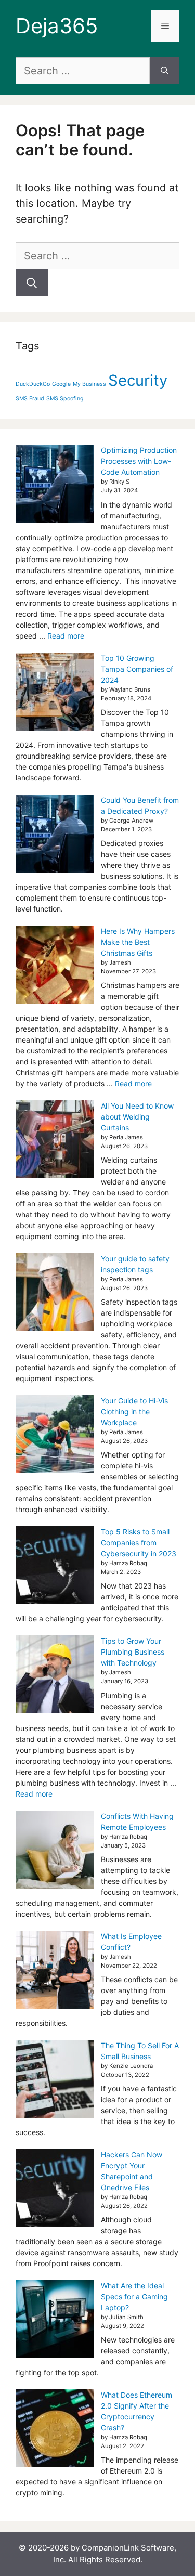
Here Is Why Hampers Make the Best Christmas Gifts (138, 942)
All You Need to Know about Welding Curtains (137, 1117)
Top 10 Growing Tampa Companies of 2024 (137, 669)
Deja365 (57, 26)
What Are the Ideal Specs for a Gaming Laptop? (134, 2297)
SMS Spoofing (65, 399)
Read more (66, 636)
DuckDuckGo (33, 384)
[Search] (165, 71)
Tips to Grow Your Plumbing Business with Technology (133, 1652)
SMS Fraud (30, 399)
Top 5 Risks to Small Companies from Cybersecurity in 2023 (139, 1543)
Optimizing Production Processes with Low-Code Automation (139, 461)
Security (138, 380)
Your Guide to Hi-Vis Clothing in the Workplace (134, 1411)
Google (61, 384)
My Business (89, 384)
